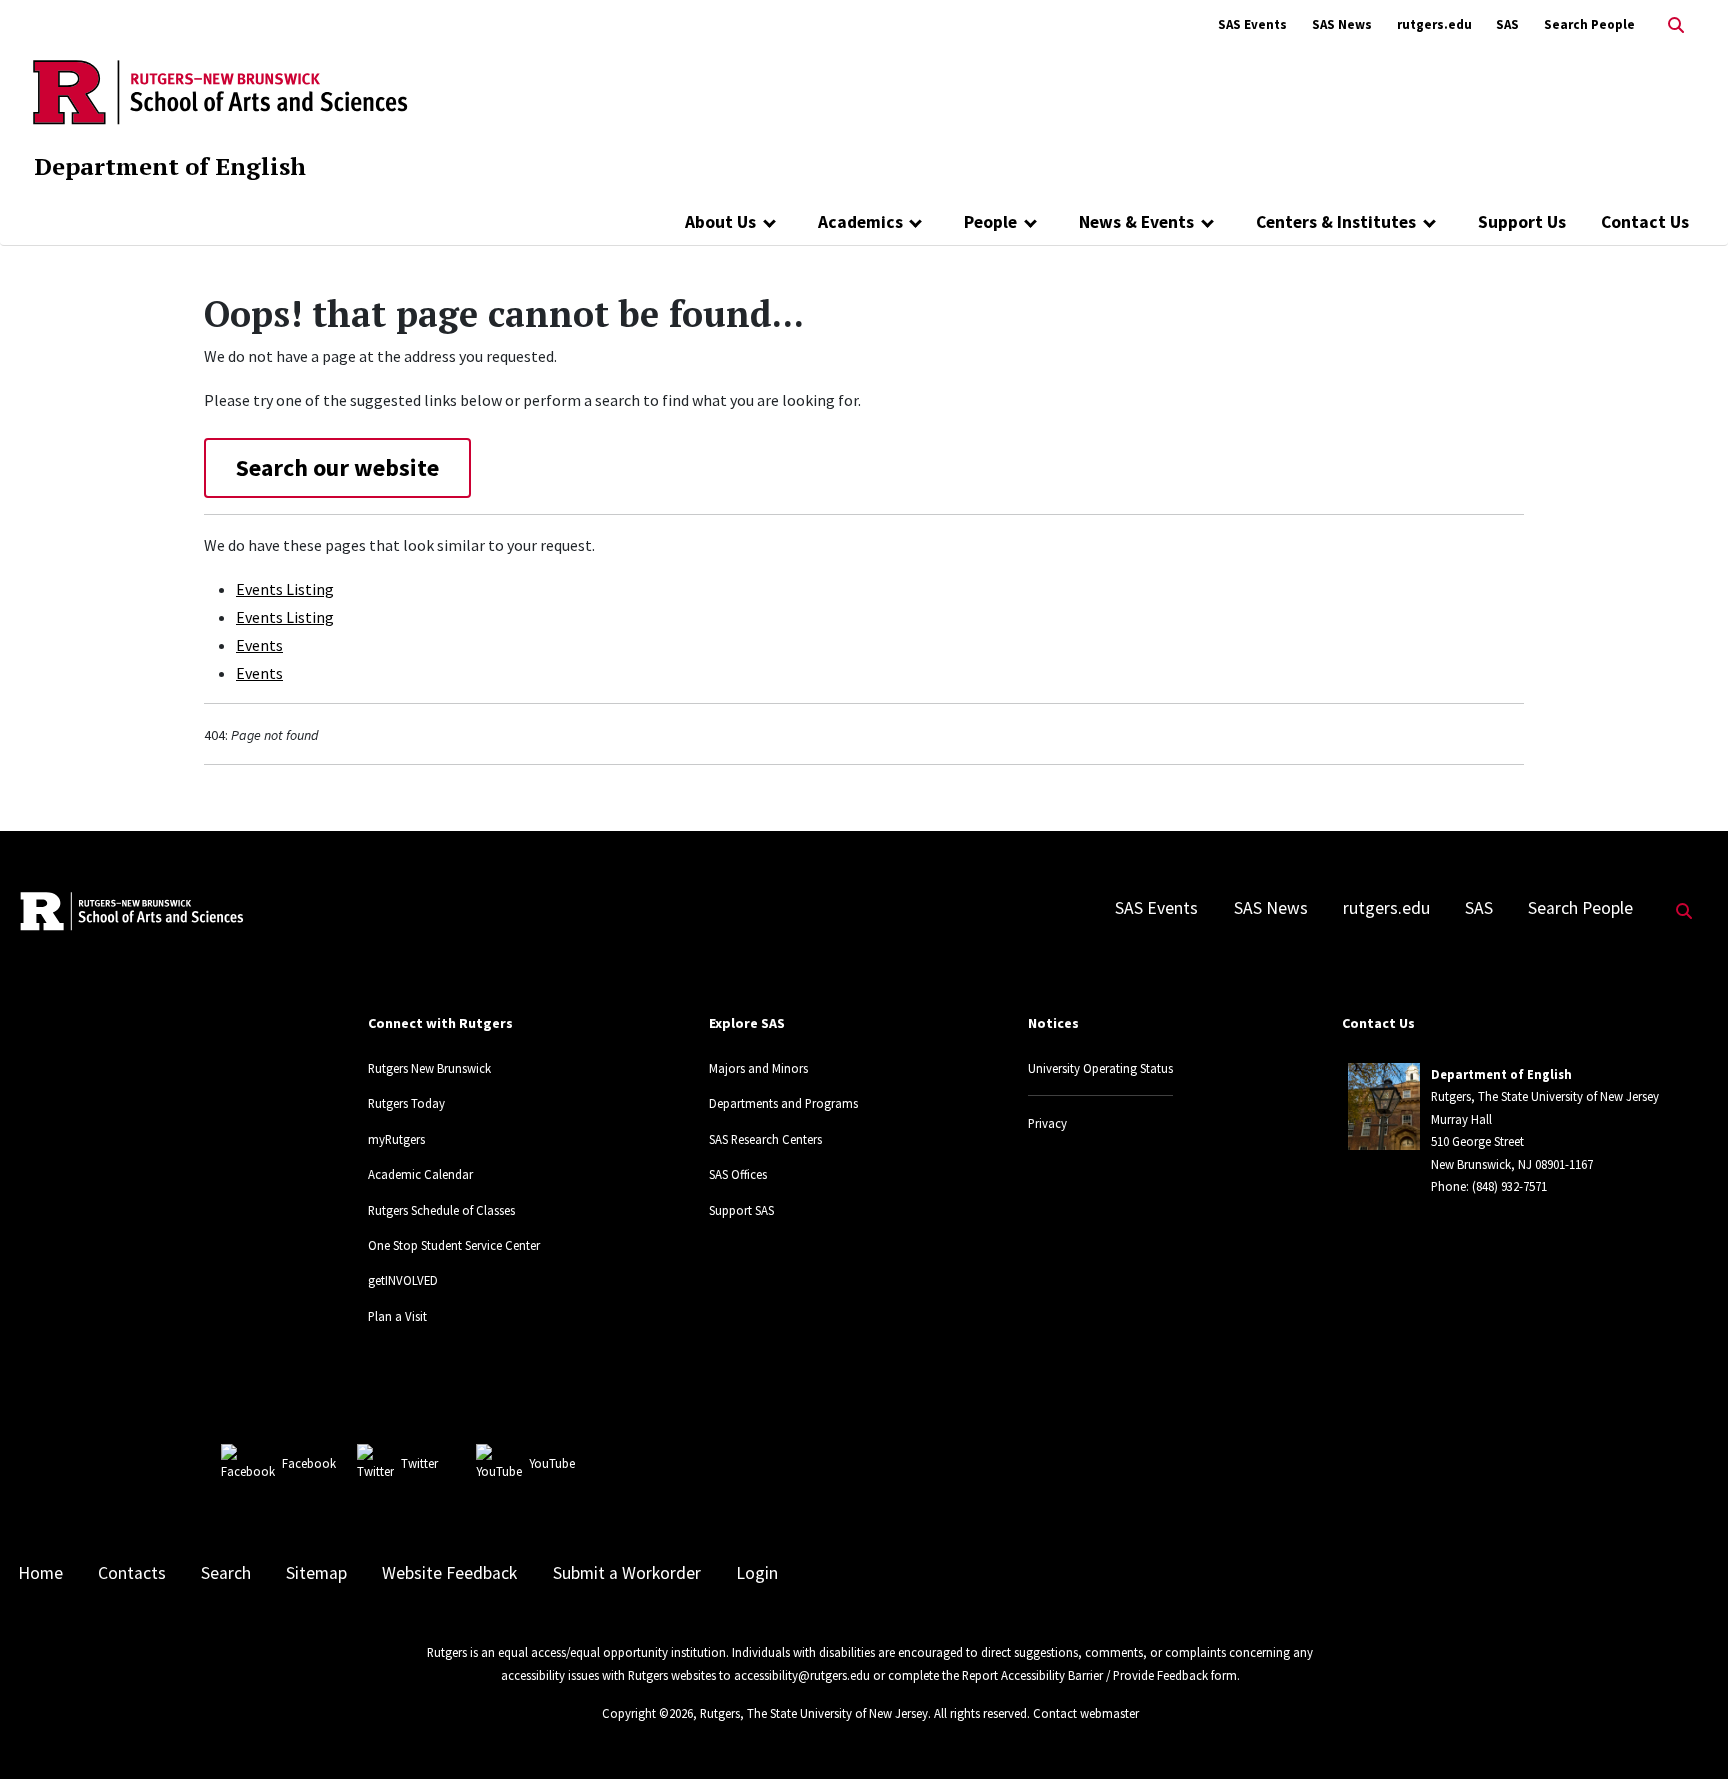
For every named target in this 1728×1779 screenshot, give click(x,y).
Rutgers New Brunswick (429, 1068)
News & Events (1136, 222)
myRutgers (396, 1139)
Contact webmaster (1086, 1713)
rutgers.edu (1434, 24)
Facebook (309, 1463)
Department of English (170, 166)
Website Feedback (449, 1573)
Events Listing (285, 589)
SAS (1507, 24)
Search (226, 1573)
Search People (1589, 24)
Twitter (419, 1463)
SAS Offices (738, 1174)
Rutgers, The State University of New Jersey (814, 1713)
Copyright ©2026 (647, 1713)
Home (40, 1573)
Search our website (337, 467)
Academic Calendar (420, 1174)
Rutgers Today (406, 1103)
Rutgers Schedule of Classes (441, 1210)
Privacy (1047, 1123)
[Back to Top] (1684, 1730)
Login (757, 1573)
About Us (720, 222)
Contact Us (1645, 222)
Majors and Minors (758, 1068)
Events (259, 645)
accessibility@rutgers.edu (802, 1675)
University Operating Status (1100, 1068)
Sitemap (316, 1573)
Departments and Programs (783, 1103)
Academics (860, 222)
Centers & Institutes (1336, 222)
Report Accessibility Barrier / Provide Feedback (1085, 1675)
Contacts (132, 1573)
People (990, 222)
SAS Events (1252, 24)
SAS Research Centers (765, 1139)
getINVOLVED (403, 1280)
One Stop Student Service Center (454, 1245)
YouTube (552, 1463)
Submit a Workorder (627, 1573)
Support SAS (741, 1210)
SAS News (1342, 24)
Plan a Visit (397, 1316)
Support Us (1522, 222)
